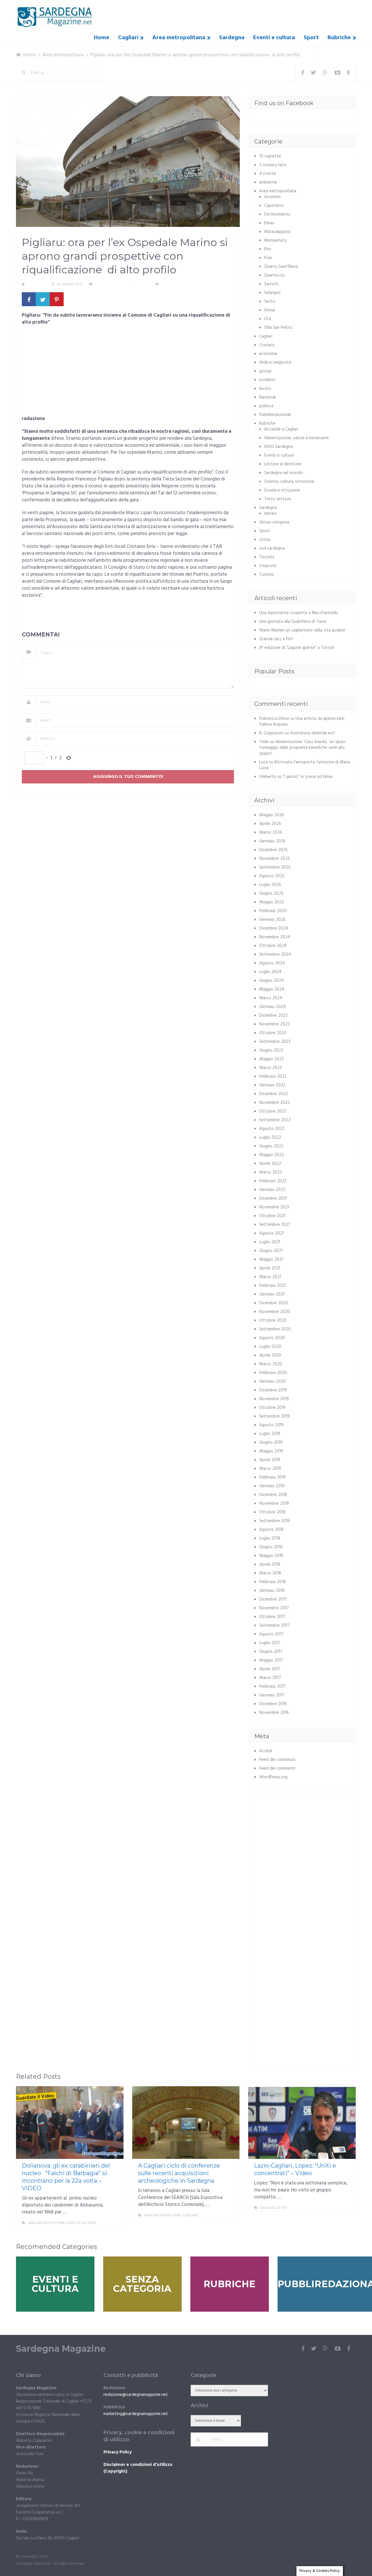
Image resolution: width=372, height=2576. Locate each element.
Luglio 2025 (270, 885)
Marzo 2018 (270, 1573)
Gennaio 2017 (272, 1695)
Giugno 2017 (271, 1652)
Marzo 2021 (270, 1277)
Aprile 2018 (270, 1565)
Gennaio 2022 (272, 1190)
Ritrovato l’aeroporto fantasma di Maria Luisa (305, 765)
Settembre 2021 (274, 1225)
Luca (263, 762)
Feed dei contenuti (277, 1760)
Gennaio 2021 (272, 1294)
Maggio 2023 (271, 1059)
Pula (268, 258)
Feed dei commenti (277, 1768)
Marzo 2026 (271, 833)
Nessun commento (178, 284)
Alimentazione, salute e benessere (297, 438)
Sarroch (271, 284)
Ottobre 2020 (273, 1321)
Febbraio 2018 (272, 1582)
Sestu (270, 302)
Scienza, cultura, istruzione (289, 482)
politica (266, 406)
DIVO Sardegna (278, 447)
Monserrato (276, 241)
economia (268, 354)
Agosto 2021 (271, 1233)
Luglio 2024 (270, 972)
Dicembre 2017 (273, 1599)
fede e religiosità (275, 363)
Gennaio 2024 (272, 1007)
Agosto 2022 (272, 1129)
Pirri (268, 249)
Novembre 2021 (274, 1207)
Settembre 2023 (275, 1042)
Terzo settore (278, 499)
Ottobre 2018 (272, 1512)
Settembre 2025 (275, 867)
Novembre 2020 (275, 1312)
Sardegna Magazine (61, 2349)
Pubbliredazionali (275, 415)
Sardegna (232, 38)
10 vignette (270, 156)
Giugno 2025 (271, 894)
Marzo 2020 (271, 1364)
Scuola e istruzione (282, 490)
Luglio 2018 (270, 1538)
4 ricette (268, 174)
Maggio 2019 (271, 1451)
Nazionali (268, 397)
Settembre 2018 (274, 1521)
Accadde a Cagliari (281, 429)
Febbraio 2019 (272, 1477)
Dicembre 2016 (273, 1704)
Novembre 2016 (274, 1713)
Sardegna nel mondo (284, 473)
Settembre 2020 (275, 1329)
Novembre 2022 (274, 1103)
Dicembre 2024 (274, 928)
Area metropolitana (179, 38)
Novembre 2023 (274, 1024)
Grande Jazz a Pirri (276, 639)
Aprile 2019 (270, 1460)
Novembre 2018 (274, 1504)
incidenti (267, 380)
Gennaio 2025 (272, 920)
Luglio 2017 (270, 1643)
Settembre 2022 (275, 1120)
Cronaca (267, 345)
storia (265, 540)
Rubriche (339, 38)
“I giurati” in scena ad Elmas (308, 777)
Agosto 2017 (271, 1634)
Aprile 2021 (270, 1268)
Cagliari (128, 38)
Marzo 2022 (271, 1172)
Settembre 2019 (274, 1416)
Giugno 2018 (271, 1547)
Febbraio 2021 (272, 1286)
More (114, 2223)
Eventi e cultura (274, 38)
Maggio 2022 (272, 1155)
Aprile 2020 (270, 1355)
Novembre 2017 (274, 1608)
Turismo (267, 575)
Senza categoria (274, 522)
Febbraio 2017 (272, 1687)
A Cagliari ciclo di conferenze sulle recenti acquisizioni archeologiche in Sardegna (179, 2173)
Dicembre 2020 (274, 1303)
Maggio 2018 (271, 1556)
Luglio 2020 (270, 1347)
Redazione (36, 284)
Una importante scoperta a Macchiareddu (299, 613)
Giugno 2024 (271, 981)
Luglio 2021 (270, 1242)
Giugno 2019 (271, 1443)
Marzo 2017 (270, 1678)
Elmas (269, 223)
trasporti (268, 566)
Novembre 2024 (275, 937)
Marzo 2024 (271, 998)
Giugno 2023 (271, 1050)
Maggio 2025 (272, 902)
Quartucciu (274, 275)
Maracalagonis (277, 232)
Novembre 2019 (274, 1399)
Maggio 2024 (272, 989)
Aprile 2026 (270, 824)
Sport (311, 38)
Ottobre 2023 (273, 1033)
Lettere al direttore (283, 464)
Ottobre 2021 (272, 1216)
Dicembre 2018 (273, 1495)
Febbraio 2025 (273, 911)
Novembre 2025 (274, 859)
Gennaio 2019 (272, 1486)
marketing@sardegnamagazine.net (136, 2414)
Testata (267, 557)
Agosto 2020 (272, 1338)
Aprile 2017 (270, 1669)
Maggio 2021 (271, 1260)
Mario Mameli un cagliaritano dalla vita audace (302, 630)
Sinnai (270, 310)
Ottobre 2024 (273, 946)
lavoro (265, 389)
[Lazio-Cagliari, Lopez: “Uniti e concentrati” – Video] (302, 2123)
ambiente (268, 182)
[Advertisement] (128, 372)
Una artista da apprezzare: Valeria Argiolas (302, 722)
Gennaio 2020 (272, 1382)
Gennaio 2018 (272, 1591)
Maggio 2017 (271, 1660)
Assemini (272, 197)
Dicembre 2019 (273, 1390)
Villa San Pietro (278, 328)
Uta (268, 319)
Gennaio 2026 (272, 841)
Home (102, 38)
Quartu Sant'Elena (281, 267)
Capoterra (274, 206)
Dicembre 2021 (273, 1199)
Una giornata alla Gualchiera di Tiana (293, 622)
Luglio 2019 (270, 1434)
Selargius (272, 293)
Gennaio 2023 (272, 1085)
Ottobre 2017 (272, 1617)
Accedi (266, 1751)
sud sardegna (272, 548)
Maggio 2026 (272, 815)
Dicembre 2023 (273, 1016)
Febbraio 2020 (273, 1373)
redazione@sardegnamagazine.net (136, 2395)
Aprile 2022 (270, 1164)
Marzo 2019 (270, 1469)
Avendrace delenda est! (313, 733)
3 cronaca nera (273, 165)
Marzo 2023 (270, 1068)
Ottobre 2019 (272, 1408)
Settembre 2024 (275, 955)
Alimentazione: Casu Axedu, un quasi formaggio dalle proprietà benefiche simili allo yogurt (302, 748)
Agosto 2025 (272, 876)
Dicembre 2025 (273, 850)
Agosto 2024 (272, 963)
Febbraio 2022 (273, 1181)
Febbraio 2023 (273, 1077)
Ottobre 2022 (273, 1111)
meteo (270, 514)
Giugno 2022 (271, 1146)
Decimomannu (277, 214)
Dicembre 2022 (273, 1094)
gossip (265, 371)
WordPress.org (273, 1777)
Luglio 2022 (270, 1138)
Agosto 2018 (271, 1530)
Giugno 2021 (271, 1251)
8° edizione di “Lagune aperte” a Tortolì (297, 648)
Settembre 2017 (274, 1626)
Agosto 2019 (271, 1425)
